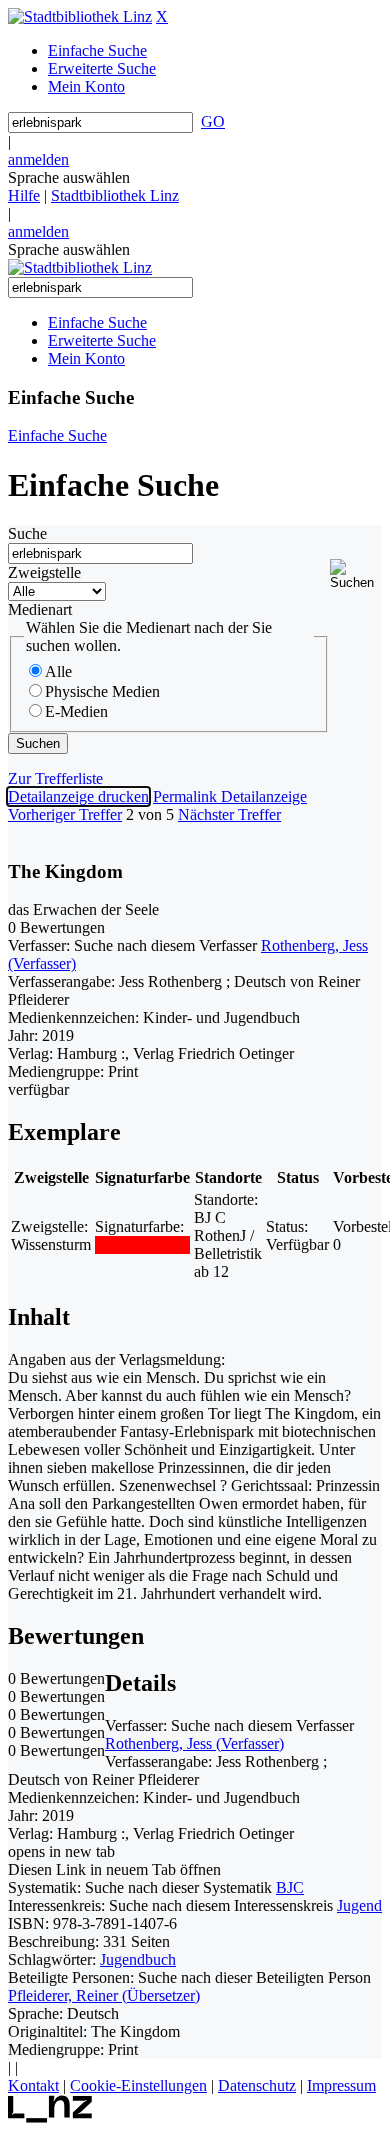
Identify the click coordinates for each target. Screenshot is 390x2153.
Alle (58, 671)
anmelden (38, 159)
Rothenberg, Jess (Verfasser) (194, 1743)
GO (213, 121)
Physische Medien (102, 691)
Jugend (359, 1905)
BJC (290, 1887)
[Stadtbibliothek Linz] (80, 16)
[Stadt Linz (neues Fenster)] (50, 2117)
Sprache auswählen (69, 177)
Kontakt (33, 2085)
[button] (356, 574)
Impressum (341, 2085)
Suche (27, 533)
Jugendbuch (138, 1959)
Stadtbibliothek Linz (115, 195)
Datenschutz (257, 2085)
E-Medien (76, 711)
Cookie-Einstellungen (138, 2085)
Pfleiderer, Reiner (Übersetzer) (104, 1995)
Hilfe (24, 195)
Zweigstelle (44, 572)
